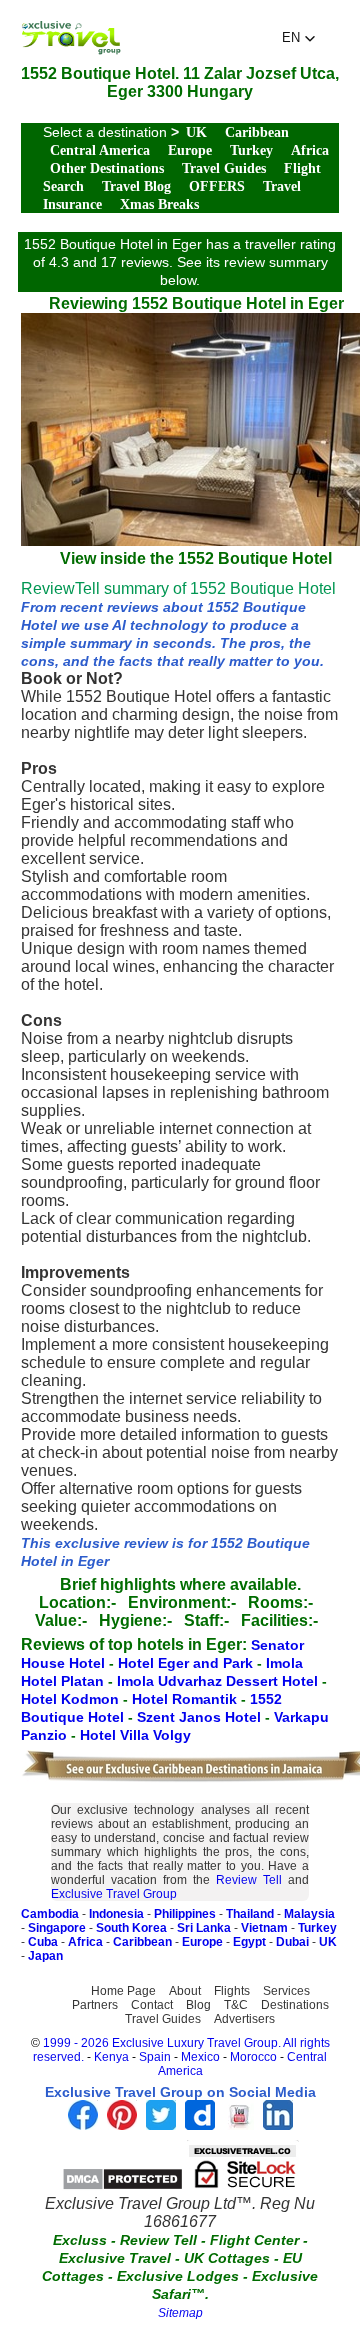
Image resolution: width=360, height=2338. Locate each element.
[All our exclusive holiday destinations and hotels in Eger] (71, 49)
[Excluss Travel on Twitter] (161, 2124)
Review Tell (249, 1880)
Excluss (80, 2240)
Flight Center (254, 2240)
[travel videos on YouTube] (239, 2124)
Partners (95, 2005)
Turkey (251, 150)
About (185, 1991)
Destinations (295, 2005)
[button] (299, 38)
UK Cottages (227, 2258)
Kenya (111, 2057)
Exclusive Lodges (178, 2276)
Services (286, 1991)
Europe (190, 150)
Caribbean (257, 132)
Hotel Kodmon (72, 1699)
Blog (198, 2005)
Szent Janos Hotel (201, 1717)
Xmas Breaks (159, 204)
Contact (152, 2005)
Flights (232, 1991)
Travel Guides (224, 168)
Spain (155, 2057)
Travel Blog (136, 186)
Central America (100, 150)
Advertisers (244, 2019)
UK (196, 132)
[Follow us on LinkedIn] (278, 2124)
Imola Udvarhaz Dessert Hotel (219, 1681)
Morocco (253, 2057)
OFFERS (217, 186)
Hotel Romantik (186, 1699)
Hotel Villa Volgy (135, 1735)
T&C (236, 2005)
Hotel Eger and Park (187, 1663)
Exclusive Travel (115, 2258)
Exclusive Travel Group (114, 1894)
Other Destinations (107, 168)
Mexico (200, 2057)
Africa (310, 150)
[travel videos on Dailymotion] (200, 2124)
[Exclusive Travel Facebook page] (83, 2124)
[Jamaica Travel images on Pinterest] (122, 2124)
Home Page (123, 1991)
